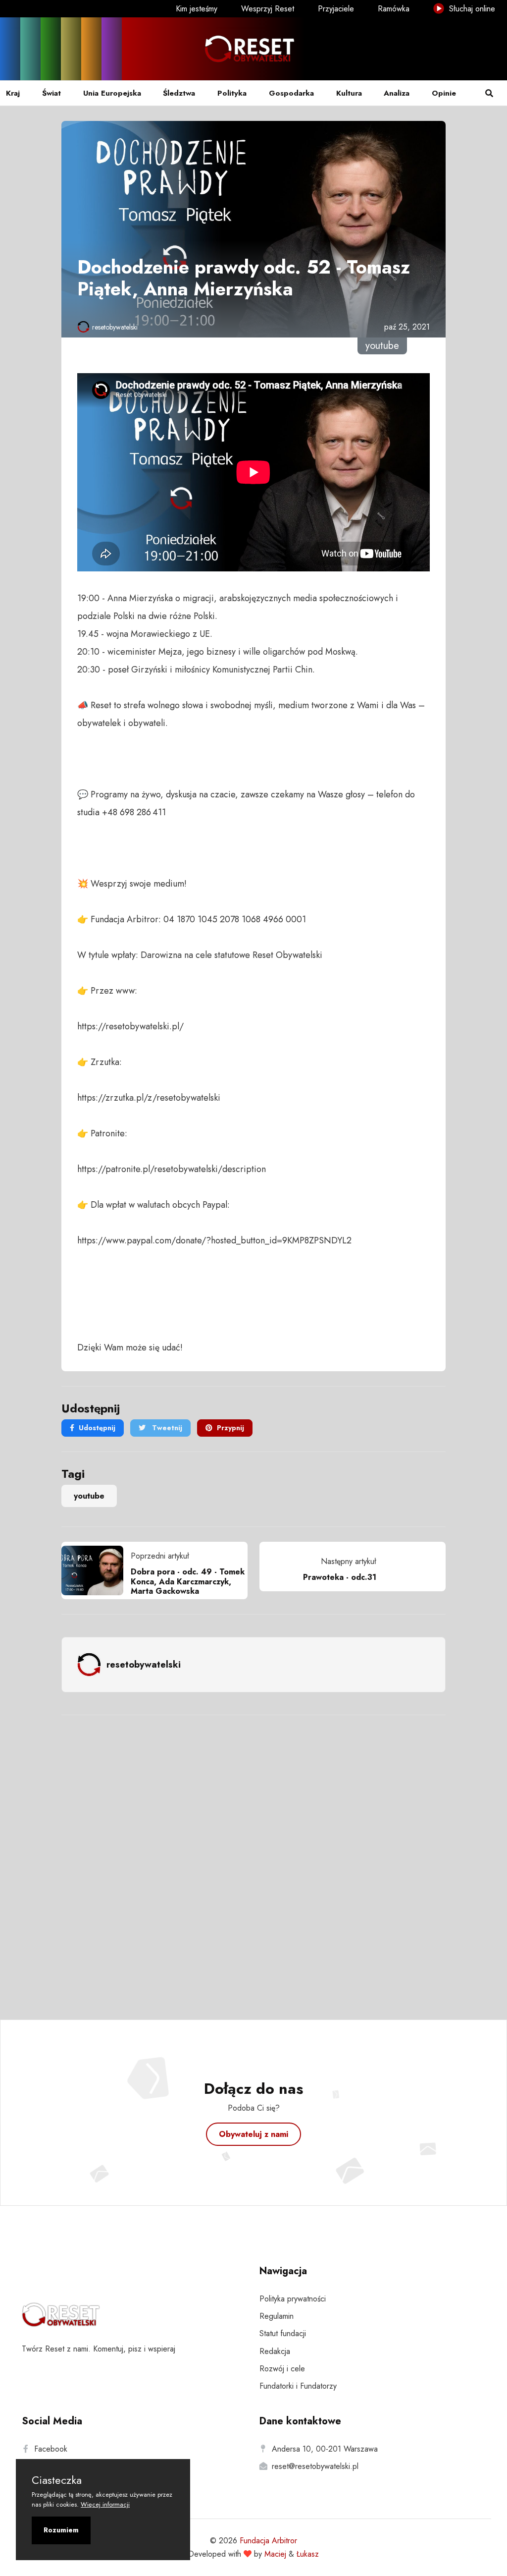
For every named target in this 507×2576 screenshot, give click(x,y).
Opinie (444, 93)
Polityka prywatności (293, 2299)
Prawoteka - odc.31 (340, 1577)
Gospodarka (291, 93)
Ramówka (394, 9)
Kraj (13, 93)
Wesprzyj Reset (268, 9)
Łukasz (308, 2554)
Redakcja (275, 2351)
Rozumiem (61, 2530)
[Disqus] (253, 1854)
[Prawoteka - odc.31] (411, 1567)
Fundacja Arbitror (268, 2541)
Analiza (397, 93)
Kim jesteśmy (197, 9)
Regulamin (277, 2316)
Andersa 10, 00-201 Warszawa (325, 2449)
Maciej (275, 2554)
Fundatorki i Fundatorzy (298, 2386)
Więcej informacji (105, 2504)
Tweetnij (166, 1428)
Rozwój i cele (282, 2369)
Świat (51, 93)
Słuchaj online (471, 9)
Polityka (232, 93)
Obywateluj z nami (253, 2134)
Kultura (349, 93)
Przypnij (230, 1428)
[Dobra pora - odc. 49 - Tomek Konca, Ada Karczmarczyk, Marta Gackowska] (96, 1570)
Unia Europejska (112, 93)
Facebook (51, 2449)
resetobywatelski (115, 327)
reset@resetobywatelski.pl (315, 2466)
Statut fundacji (283, 2333)
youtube (89, 1496)
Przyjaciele (336, 9)
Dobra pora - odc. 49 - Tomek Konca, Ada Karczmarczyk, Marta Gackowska (188, 1581)
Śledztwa (179, 93)
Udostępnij (97, 1428)
